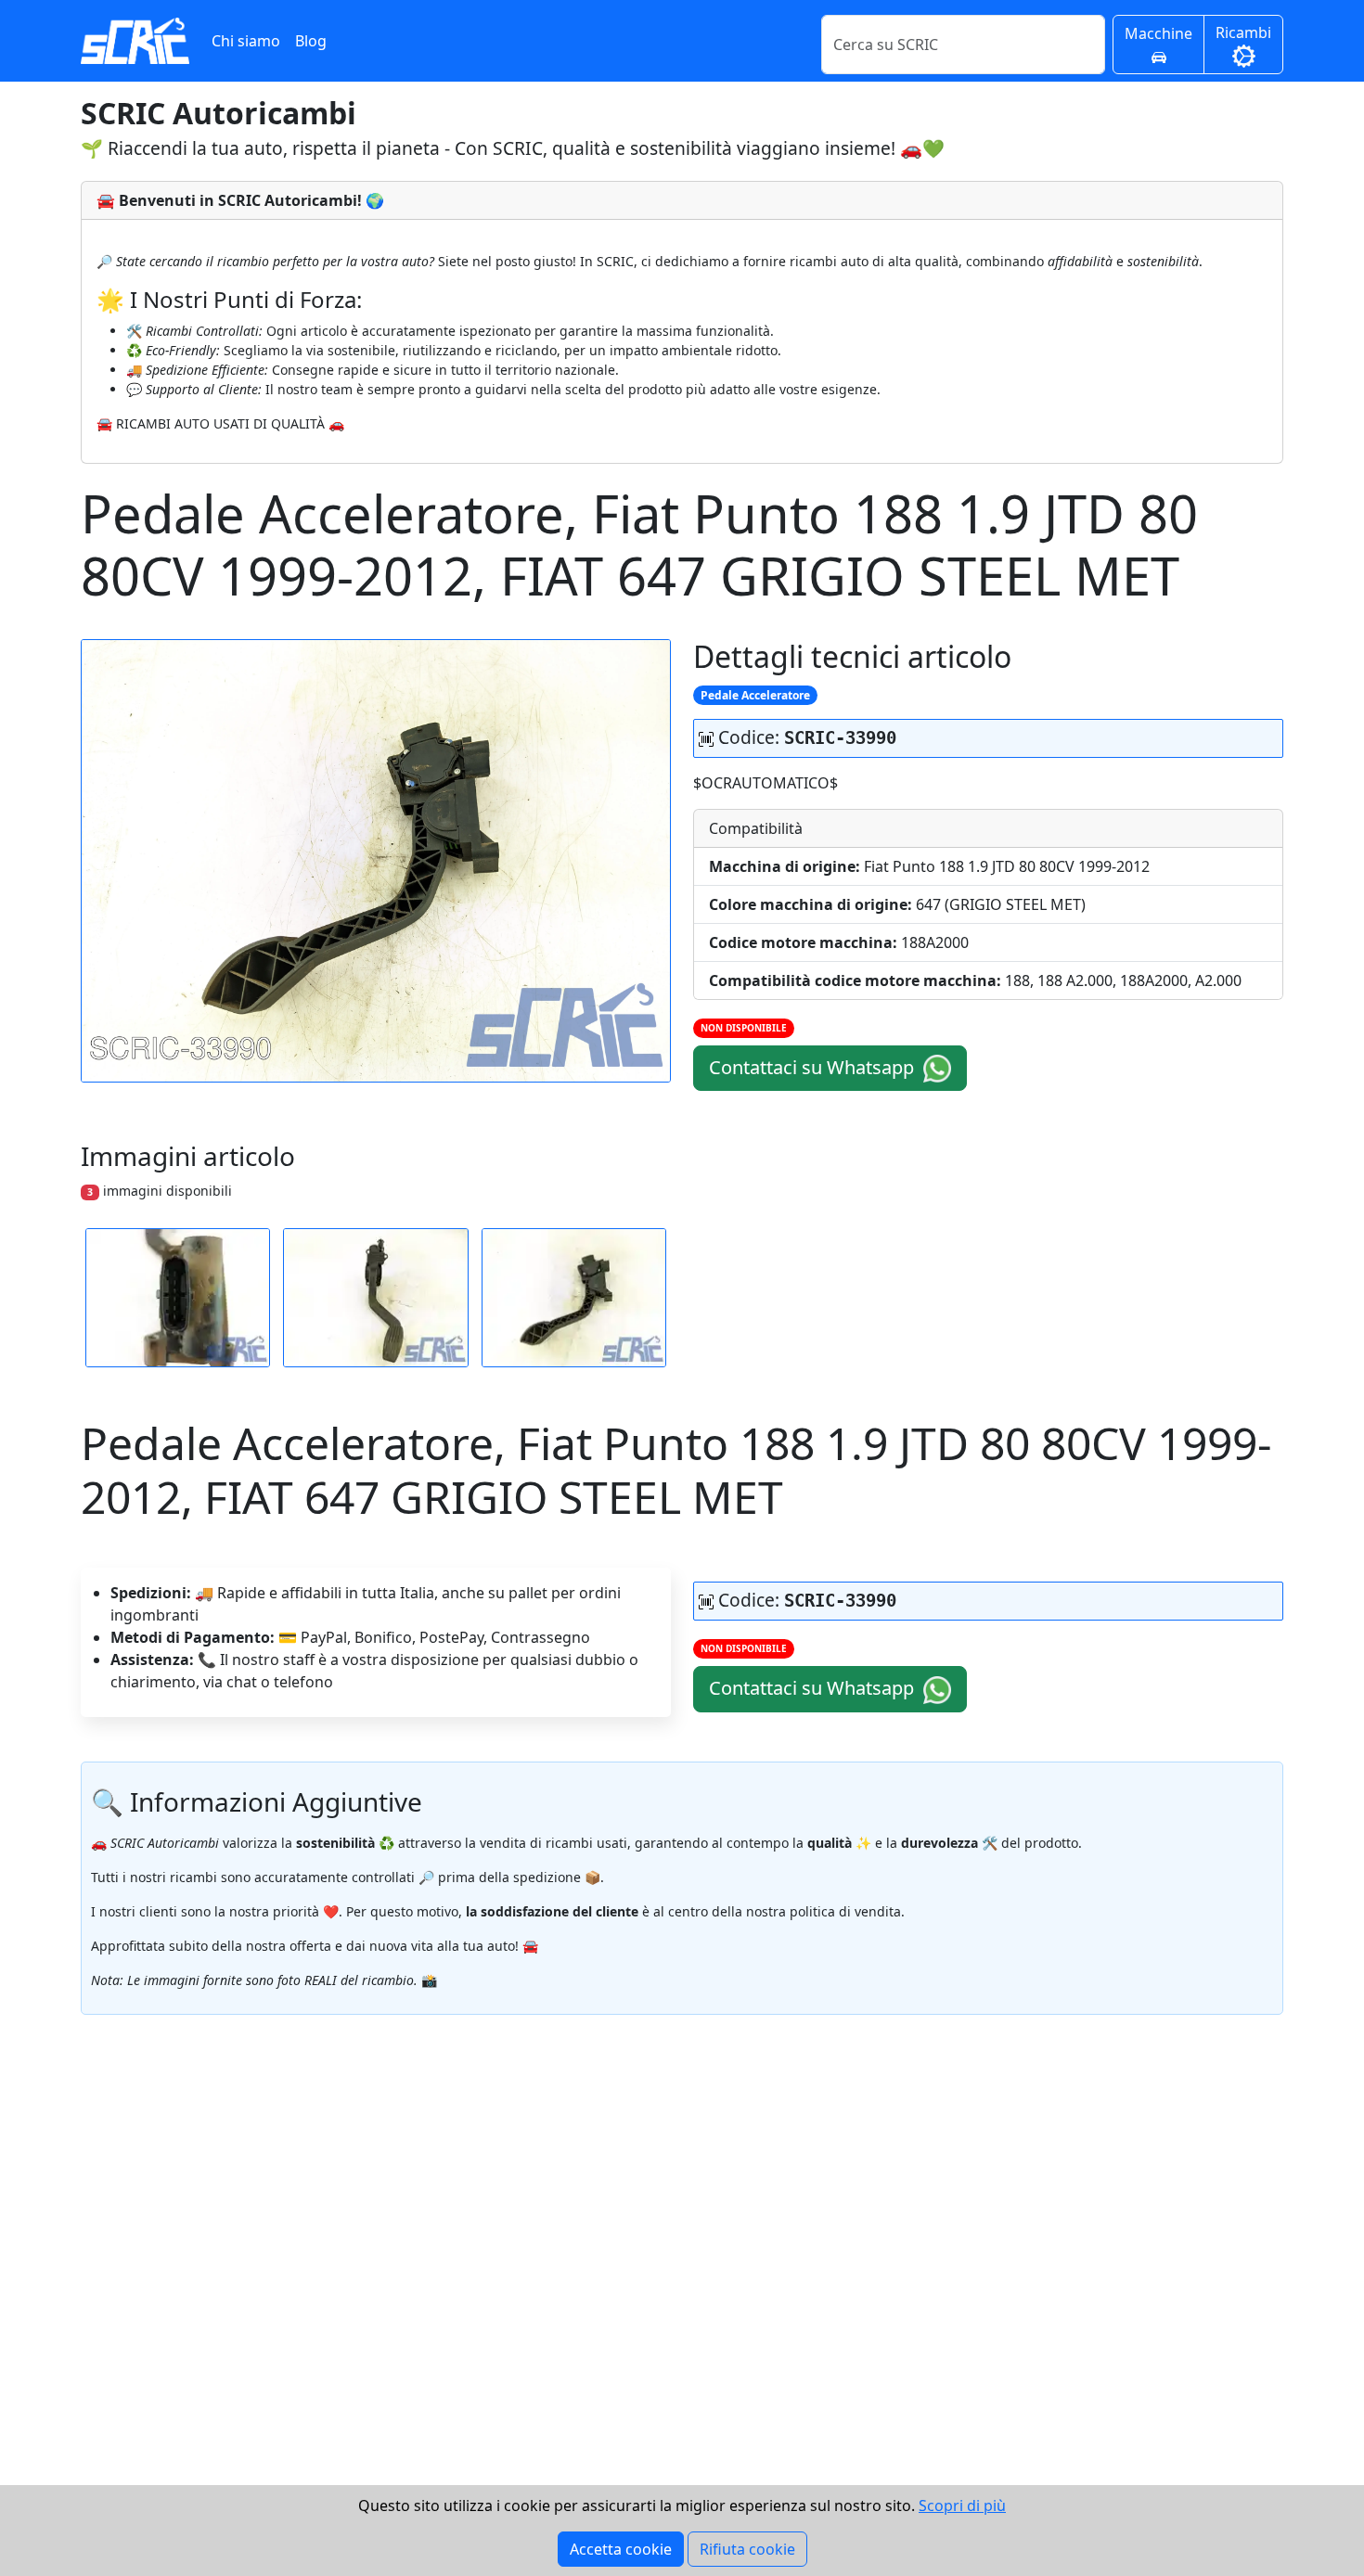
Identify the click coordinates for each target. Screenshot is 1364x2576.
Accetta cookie (621, 2549)
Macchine (1158, 33)
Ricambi (1243, 32)
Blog (311, 41)
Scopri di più (962, 2506)
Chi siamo (246, 41)
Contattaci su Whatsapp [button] (814, 1067)
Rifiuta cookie (747, 2549)
